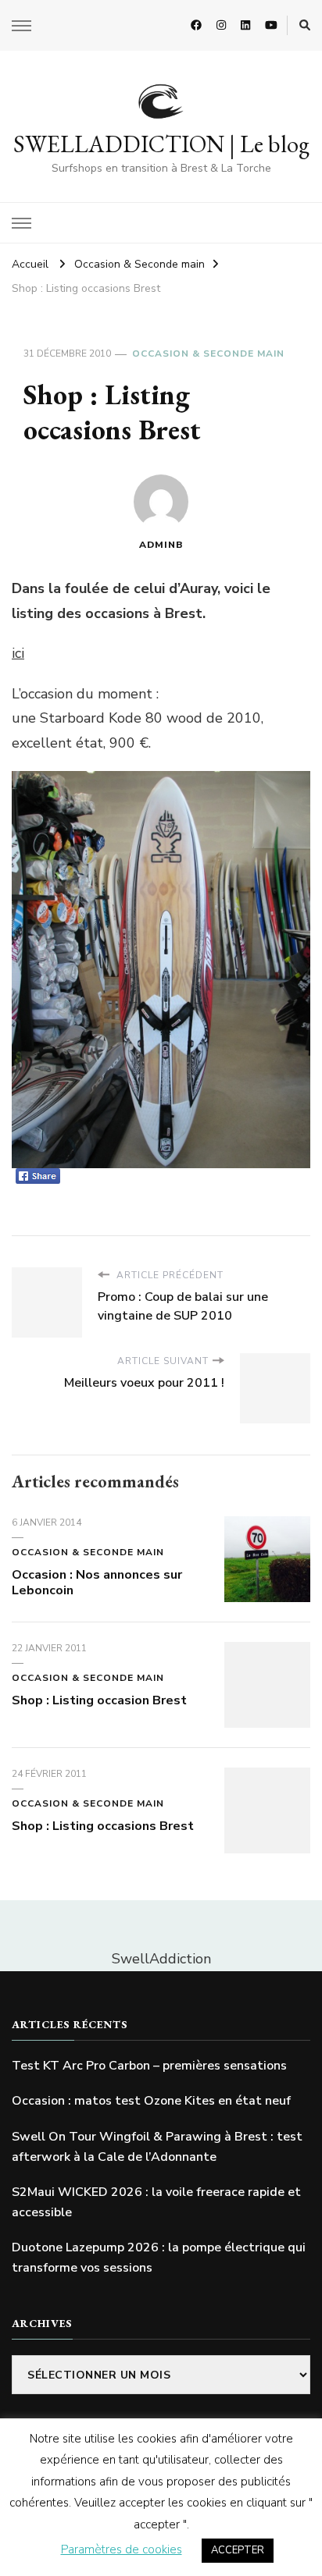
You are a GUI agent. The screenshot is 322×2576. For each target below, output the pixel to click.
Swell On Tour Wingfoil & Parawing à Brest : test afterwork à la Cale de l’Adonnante (157, 2147)
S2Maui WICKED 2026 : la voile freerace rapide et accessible (156, 2202)
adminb (161, 545)
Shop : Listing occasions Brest (103, 1826)
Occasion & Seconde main (208, 354)
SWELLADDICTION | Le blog (161, 144)
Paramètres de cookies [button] (122, 2549)
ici (18, 653)
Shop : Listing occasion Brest (99, 1700)
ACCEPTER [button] (238, 2550)
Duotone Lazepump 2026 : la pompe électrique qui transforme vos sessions (159, 2258)
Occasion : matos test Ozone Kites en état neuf (151, 2101)
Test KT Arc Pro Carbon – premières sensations (149, 2066)
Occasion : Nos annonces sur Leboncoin (97, 1583)
